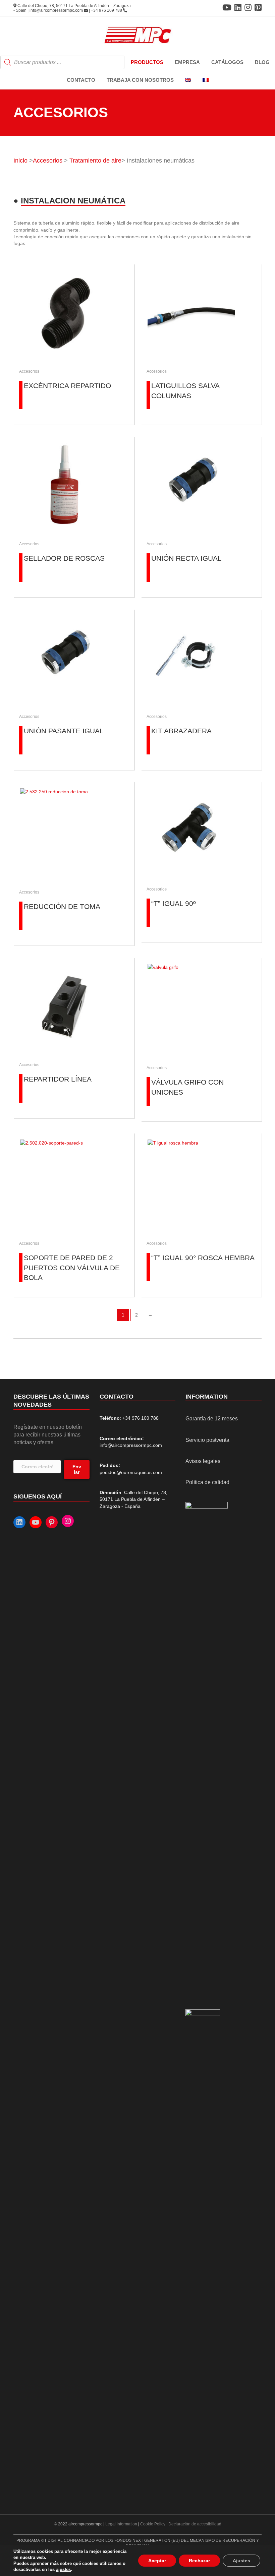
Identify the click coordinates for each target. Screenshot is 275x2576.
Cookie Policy (153, 2524)
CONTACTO (81, 80)
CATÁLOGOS (227, 62)
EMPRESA (187, 62)
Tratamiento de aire (95, 161)
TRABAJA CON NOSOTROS (140, 80)
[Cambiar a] (188, 80)
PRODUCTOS (147, 62)
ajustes (63, 2569)
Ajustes (241, 2561)
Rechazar (199, 2561)
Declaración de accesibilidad (195, 2524)
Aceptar (157, 2561)
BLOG (262, 62)
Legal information (122, 2524)
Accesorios (48, 161)
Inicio (20, 161)
